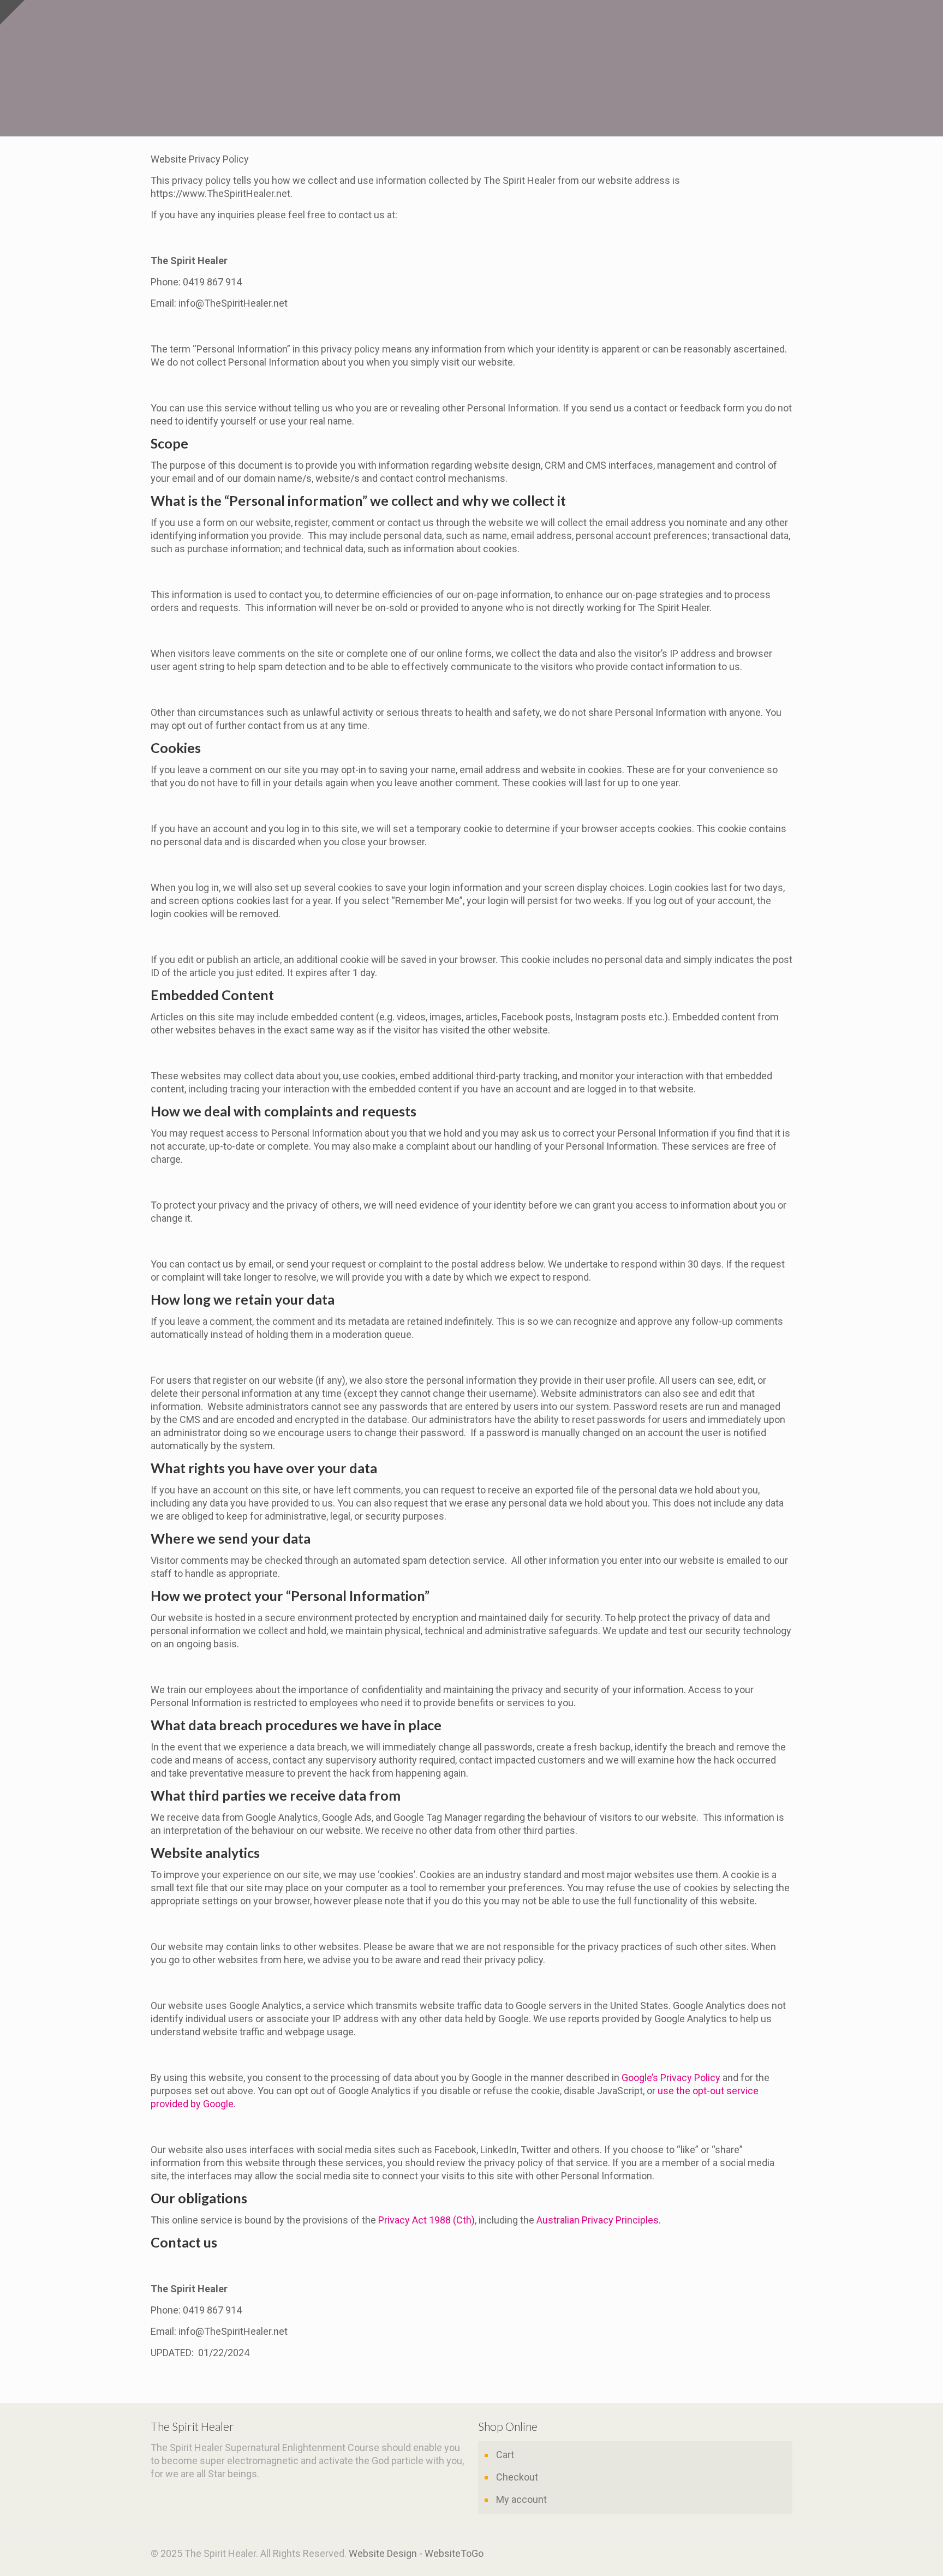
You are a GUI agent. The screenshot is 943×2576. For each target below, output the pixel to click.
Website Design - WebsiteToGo (416, 2553)
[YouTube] (776, 2554)
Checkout (517, 2477)
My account (521, 2499)
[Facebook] (761, 2554)
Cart (505, 2455)
